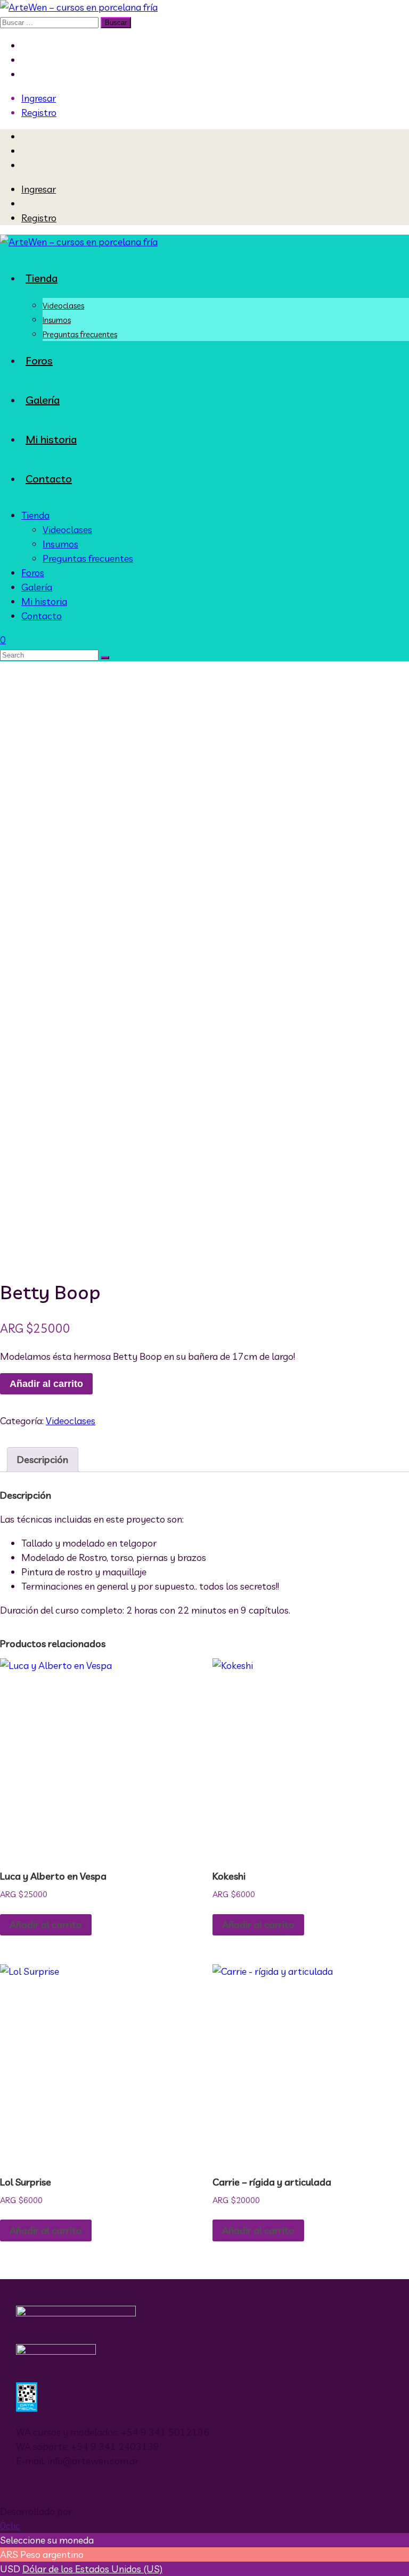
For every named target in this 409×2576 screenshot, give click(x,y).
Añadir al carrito (46, 1384)
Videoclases (63, 306)
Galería (43, 400)
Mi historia (51, 439)
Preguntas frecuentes (80, 334)
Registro (39, 113)
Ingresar (39, 98)
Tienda (42, 278)
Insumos (57, 320)
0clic (10, 2526)
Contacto (49, 479)
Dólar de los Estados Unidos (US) (92, 2569)
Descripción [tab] (43, 1460)
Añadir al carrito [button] (46, 1925)
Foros (39, 360)
